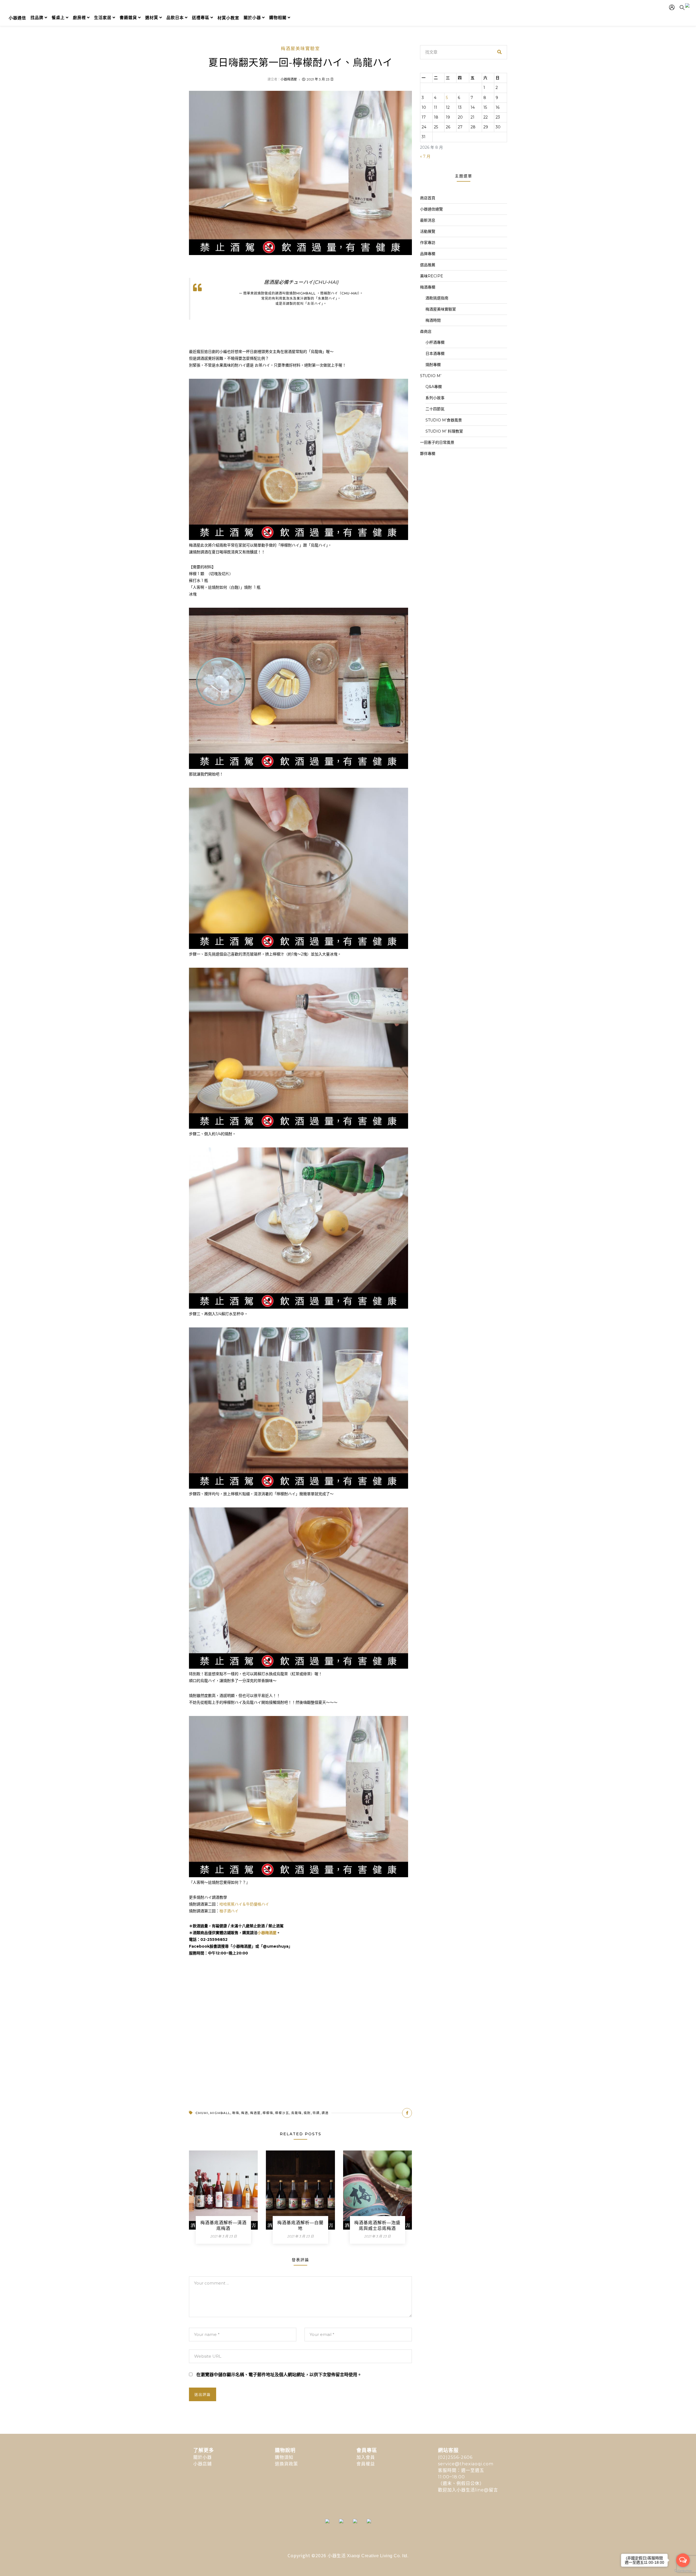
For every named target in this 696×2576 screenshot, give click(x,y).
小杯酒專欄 (435, 342)
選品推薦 (428, 265)
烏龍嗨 (296, 2113)
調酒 (325, 2113)
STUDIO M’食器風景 (444, 420)
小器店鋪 (203, 2464)
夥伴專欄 (428, 454)
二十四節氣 (435, 409)
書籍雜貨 (128, 18)
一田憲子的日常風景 (437, 442)
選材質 (152, 18)
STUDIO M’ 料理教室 (444, 431)
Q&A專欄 (434, 387)
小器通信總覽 (431, 209)
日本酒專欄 (435, 353)
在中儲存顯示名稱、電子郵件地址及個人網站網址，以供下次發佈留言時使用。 (279, 2375)
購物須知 (284, 2457)
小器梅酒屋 (289, 79)
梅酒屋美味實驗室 (300, 49)
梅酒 (245, 2113)
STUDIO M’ (431, 376)
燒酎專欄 (433, 365)
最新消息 (428, 220)
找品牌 (37, 18)
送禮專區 (201, 18)
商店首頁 (428, 198)
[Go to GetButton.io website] (683, 2571)
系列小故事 (435, 398)
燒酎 (307, 2113)
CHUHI (202, 2113)
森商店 (426, 331)
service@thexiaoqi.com (466, 2464)
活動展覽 (428, 231)
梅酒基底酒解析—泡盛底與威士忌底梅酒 (377, 2226)
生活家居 (103, 18)
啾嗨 (236, 2113)
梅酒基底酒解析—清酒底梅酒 (223, 2226)
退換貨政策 (286, 2464)
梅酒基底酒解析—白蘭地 (300, 2226)
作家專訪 (428, 243)
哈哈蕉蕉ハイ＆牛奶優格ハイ (244, 1904)
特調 (316, 2113)
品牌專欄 (428, 254)
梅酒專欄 (428, 287)
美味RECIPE (432, 276)
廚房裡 (79, 18)
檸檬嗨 (268, 2113)
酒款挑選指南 (437, 298)
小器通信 (17, 18)
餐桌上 (58, 18)
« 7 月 (425, 156)
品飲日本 (175, 18)
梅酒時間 (433, 320)
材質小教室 (228, 18)
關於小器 (252, 18)
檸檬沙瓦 (282, 2113)
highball (220, 2113)
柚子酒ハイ (229, 1911)
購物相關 (278, 18)
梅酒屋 (255, 2113)
